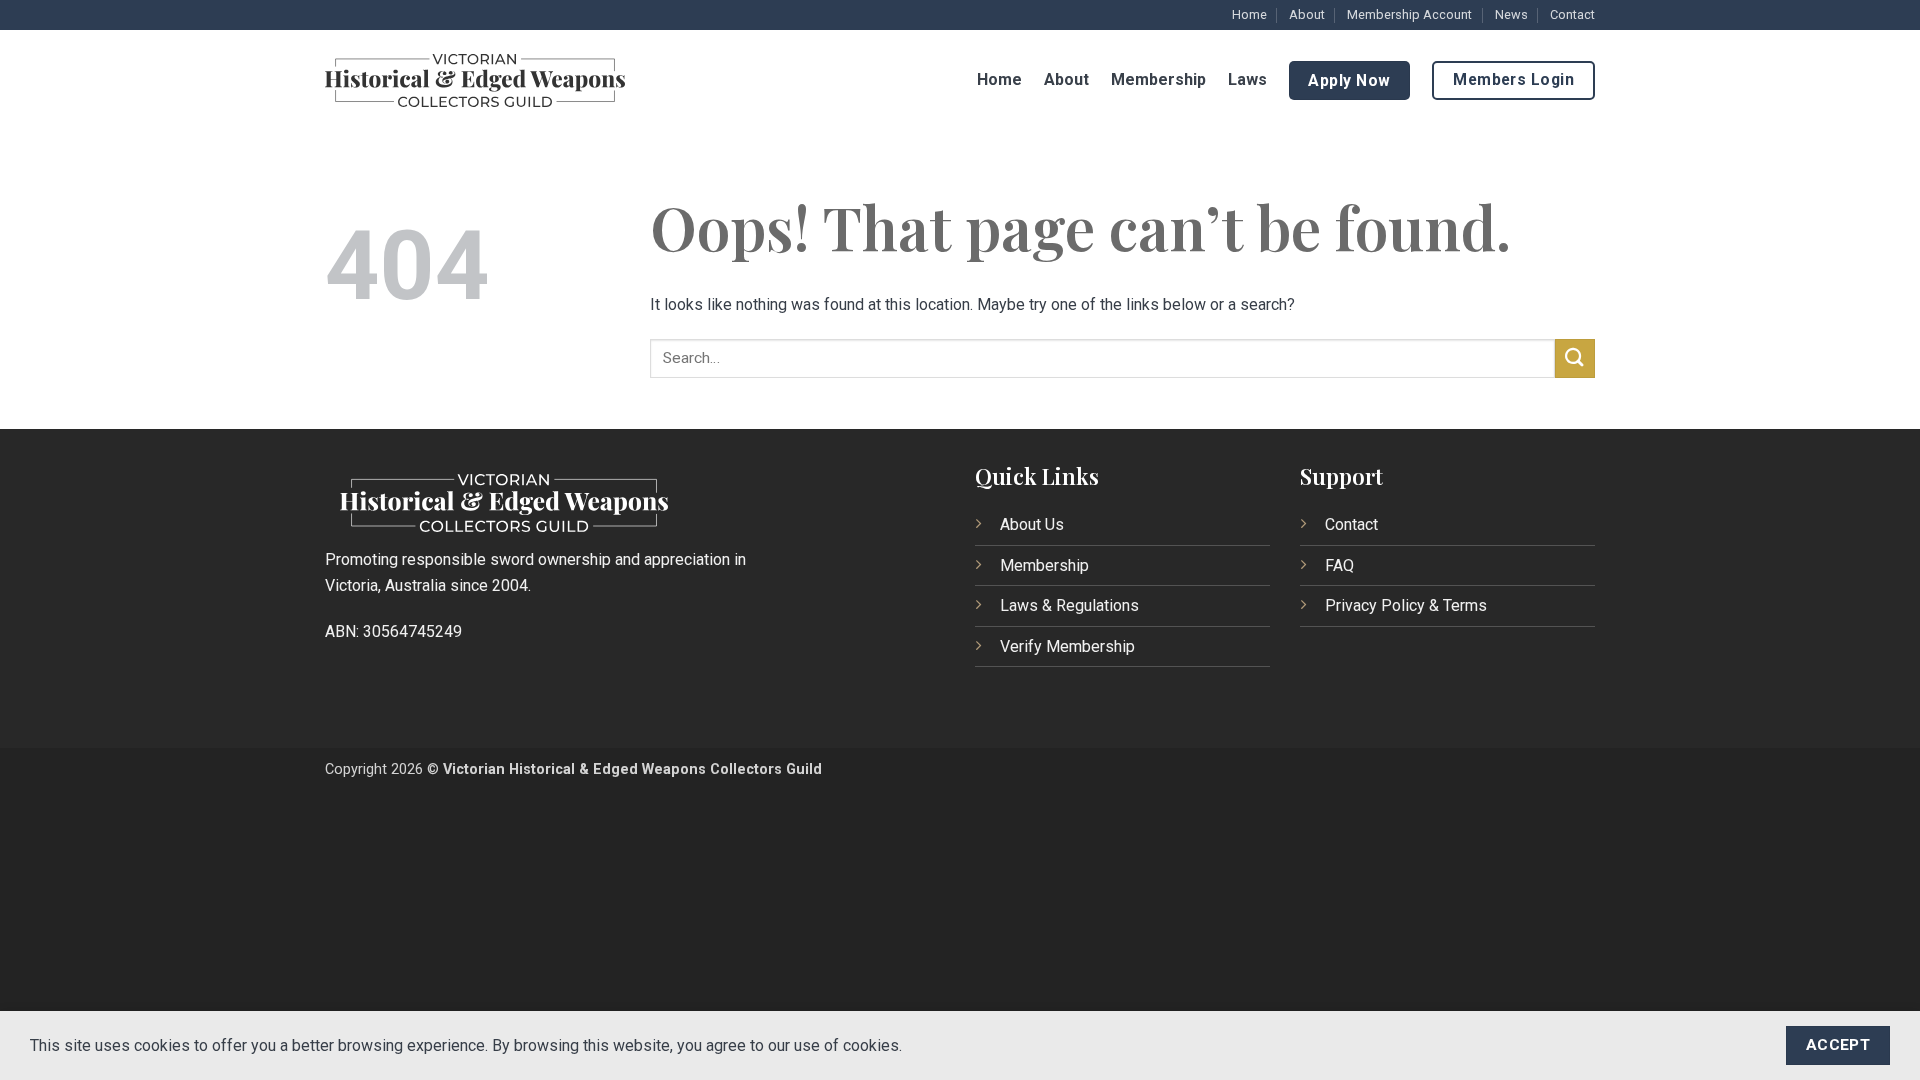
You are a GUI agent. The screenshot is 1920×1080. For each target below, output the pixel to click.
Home (1249, 14)
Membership (1158, 79)
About (1307, 14)
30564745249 (412, 631)
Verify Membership (1067, 646)
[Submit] (1575, 358)
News (1511, 14)
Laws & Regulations (1069, 605)
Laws (1247, 79)
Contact (1572, 14)
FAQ (1339, 565)
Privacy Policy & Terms (1406, 605)
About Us (1032, 524)
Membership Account (1409, 14)
